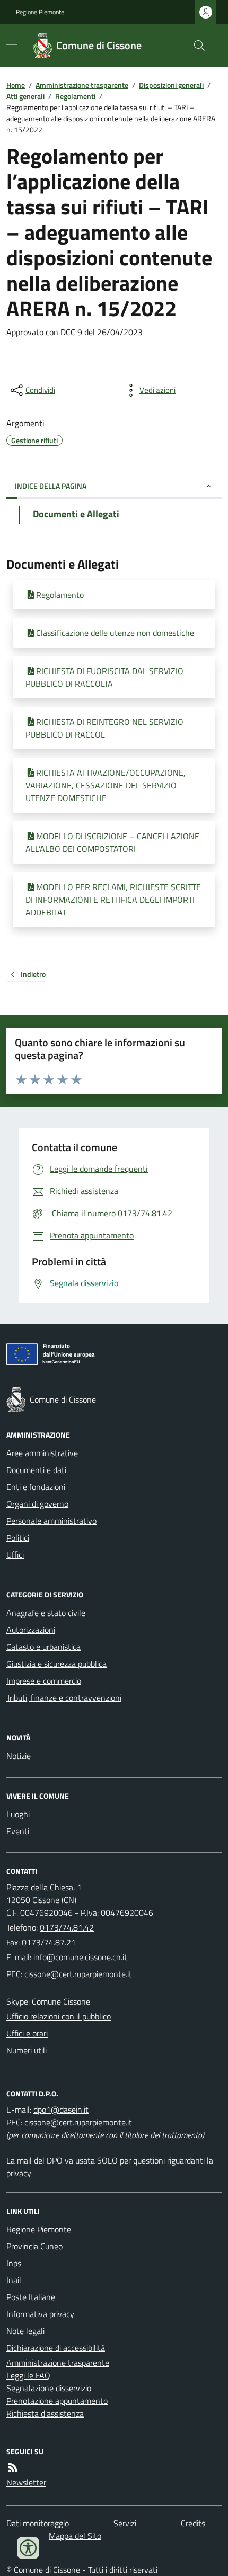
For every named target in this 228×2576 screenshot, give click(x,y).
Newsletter (26, 2482)
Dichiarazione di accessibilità (56, 2348)
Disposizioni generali (171, 85)
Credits (193, 2523)
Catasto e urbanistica (43, 1647)
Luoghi (18, 1814)
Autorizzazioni (31, 1630)
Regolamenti (75, 96)
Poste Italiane (31, 2297)
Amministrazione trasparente (82, 85)
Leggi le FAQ (28, 2375)
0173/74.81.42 (67, 1927)
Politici (18, 1538)
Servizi (125, 2523)
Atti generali (25, 96)
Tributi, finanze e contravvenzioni (64, 1698)
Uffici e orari (27, 2033)
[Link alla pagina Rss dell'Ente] (13, 2467)
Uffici (15, 1555)
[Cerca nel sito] (195, 46)
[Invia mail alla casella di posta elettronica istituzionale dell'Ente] (80, 1957)
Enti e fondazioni (36, 1487)
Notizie (19, 1756)
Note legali (25, 2331)
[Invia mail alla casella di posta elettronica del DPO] (61, 2110)
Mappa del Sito (75, 2536)
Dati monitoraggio (38, 2523)
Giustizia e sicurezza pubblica (56, 1664)
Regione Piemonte (40, 12)
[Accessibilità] (28, 2548)
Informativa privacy (40, 2314)
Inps (14, 2263)
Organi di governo (37, 1504)
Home (16, 85)
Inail (14, 2280)
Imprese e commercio (44, 1681)
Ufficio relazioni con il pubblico (59, 2016)
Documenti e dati (36, 1470)
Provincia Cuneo (34, 2246)
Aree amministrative (42, 1453)
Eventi (18, 1831)
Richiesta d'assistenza (45, 2413)
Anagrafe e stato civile (46, 1613)
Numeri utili (27, 2050)
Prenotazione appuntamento (57, 2401)
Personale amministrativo (51, 1521)
